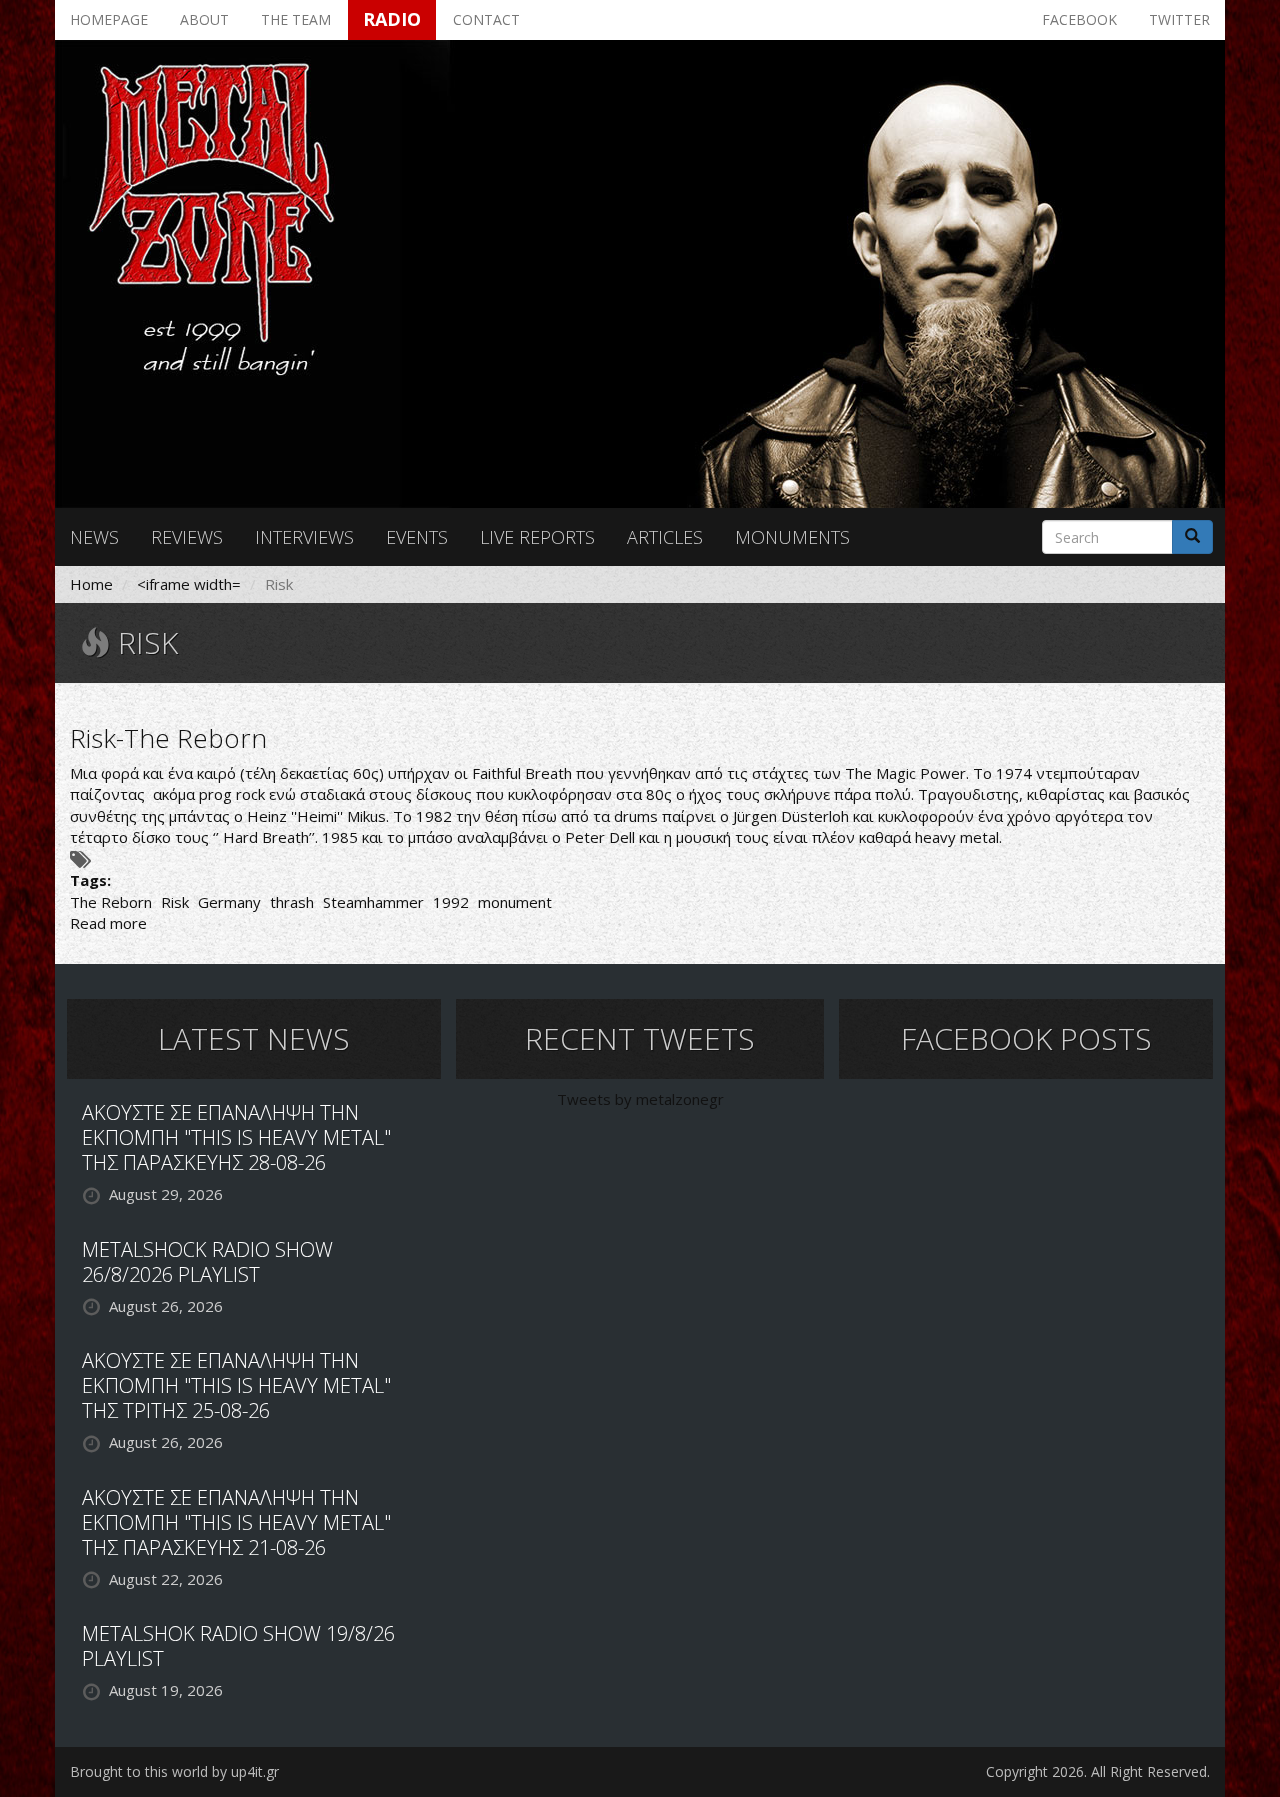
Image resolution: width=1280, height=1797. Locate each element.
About (204, 19)
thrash (292, 902)
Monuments (792, 537)
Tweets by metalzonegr (640, 1099)
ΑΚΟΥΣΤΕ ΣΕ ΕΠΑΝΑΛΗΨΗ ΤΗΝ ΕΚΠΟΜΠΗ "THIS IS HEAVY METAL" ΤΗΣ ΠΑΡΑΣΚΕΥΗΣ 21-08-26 (236, 1522)
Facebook (1079, 19)
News (94, 537)
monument (515, 902)
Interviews (304, 537)
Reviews (187, 537)
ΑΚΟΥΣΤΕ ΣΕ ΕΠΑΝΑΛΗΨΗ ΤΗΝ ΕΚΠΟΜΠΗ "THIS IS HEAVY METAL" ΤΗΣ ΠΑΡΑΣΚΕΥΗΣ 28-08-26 (236, 1137)
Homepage (109, 19)
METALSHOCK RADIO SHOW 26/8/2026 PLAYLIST (207, 1262)
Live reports (537, 537)
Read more (108, 923)
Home (91, 584)
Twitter (1179, 19)
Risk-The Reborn (168, 738)
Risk (175, 902)
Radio (392, 19)
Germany (229, 902)
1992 (451, 902)
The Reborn (111, 902)
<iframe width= (189, 584)
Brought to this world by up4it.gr (174, 1771)
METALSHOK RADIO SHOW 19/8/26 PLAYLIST (238, 1646)
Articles (665, 537)
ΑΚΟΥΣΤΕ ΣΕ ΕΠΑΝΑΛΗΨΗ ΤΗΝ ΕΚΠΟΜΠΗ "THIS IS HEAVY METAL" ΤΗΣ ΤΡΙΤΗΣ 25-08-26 (236, 1385)
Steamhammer (373, 902)
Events (417, 537)
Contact (486, 19)
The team (296, 19)
